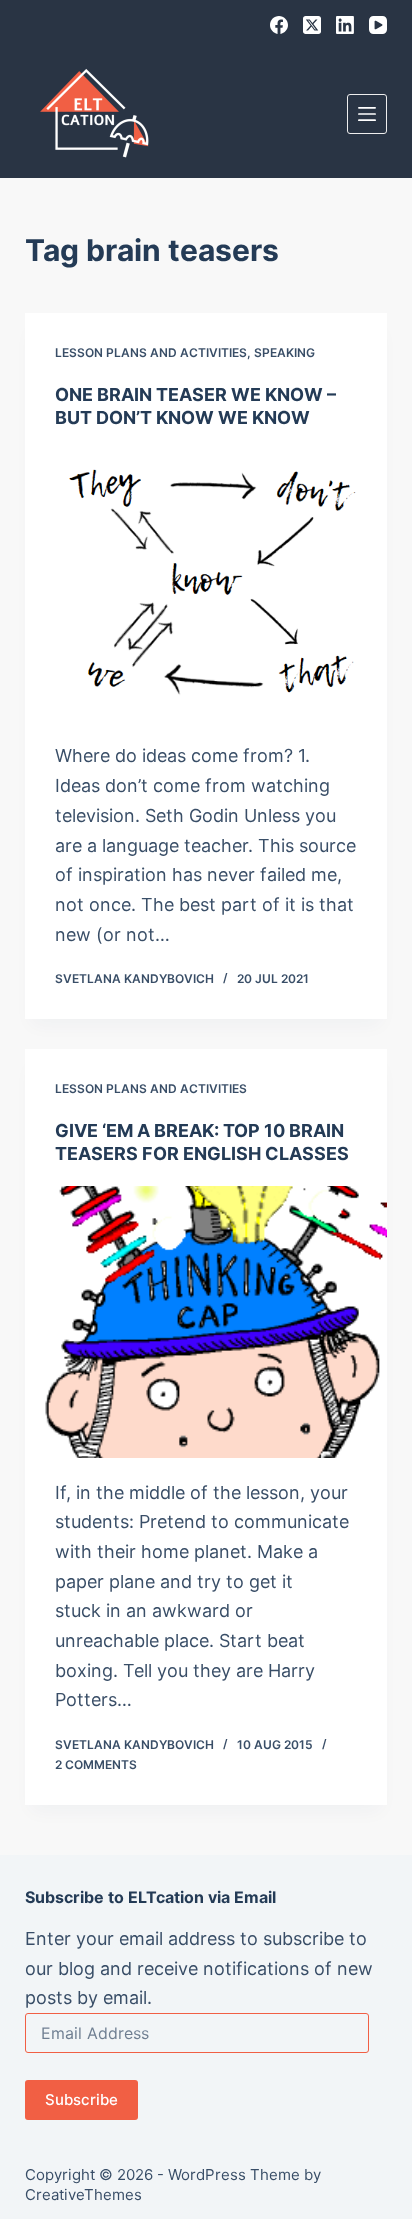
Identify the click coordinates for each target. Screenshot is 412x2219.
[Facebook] (279, 25)
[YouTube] (378, 25)
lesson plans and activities (151, 352)
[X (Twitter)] (312, 25)
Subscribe (81, 2099)
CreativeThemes (83, 2194)
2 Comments (96, 1764)
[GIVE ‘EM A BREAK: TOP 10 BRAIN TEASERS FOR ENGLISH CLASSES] (206, 1322)
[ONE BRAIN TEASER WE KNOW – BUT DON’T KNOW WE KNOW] (206, 586)
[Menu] (367, 114)
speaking (284, 352)
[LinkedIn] (345, 25)
